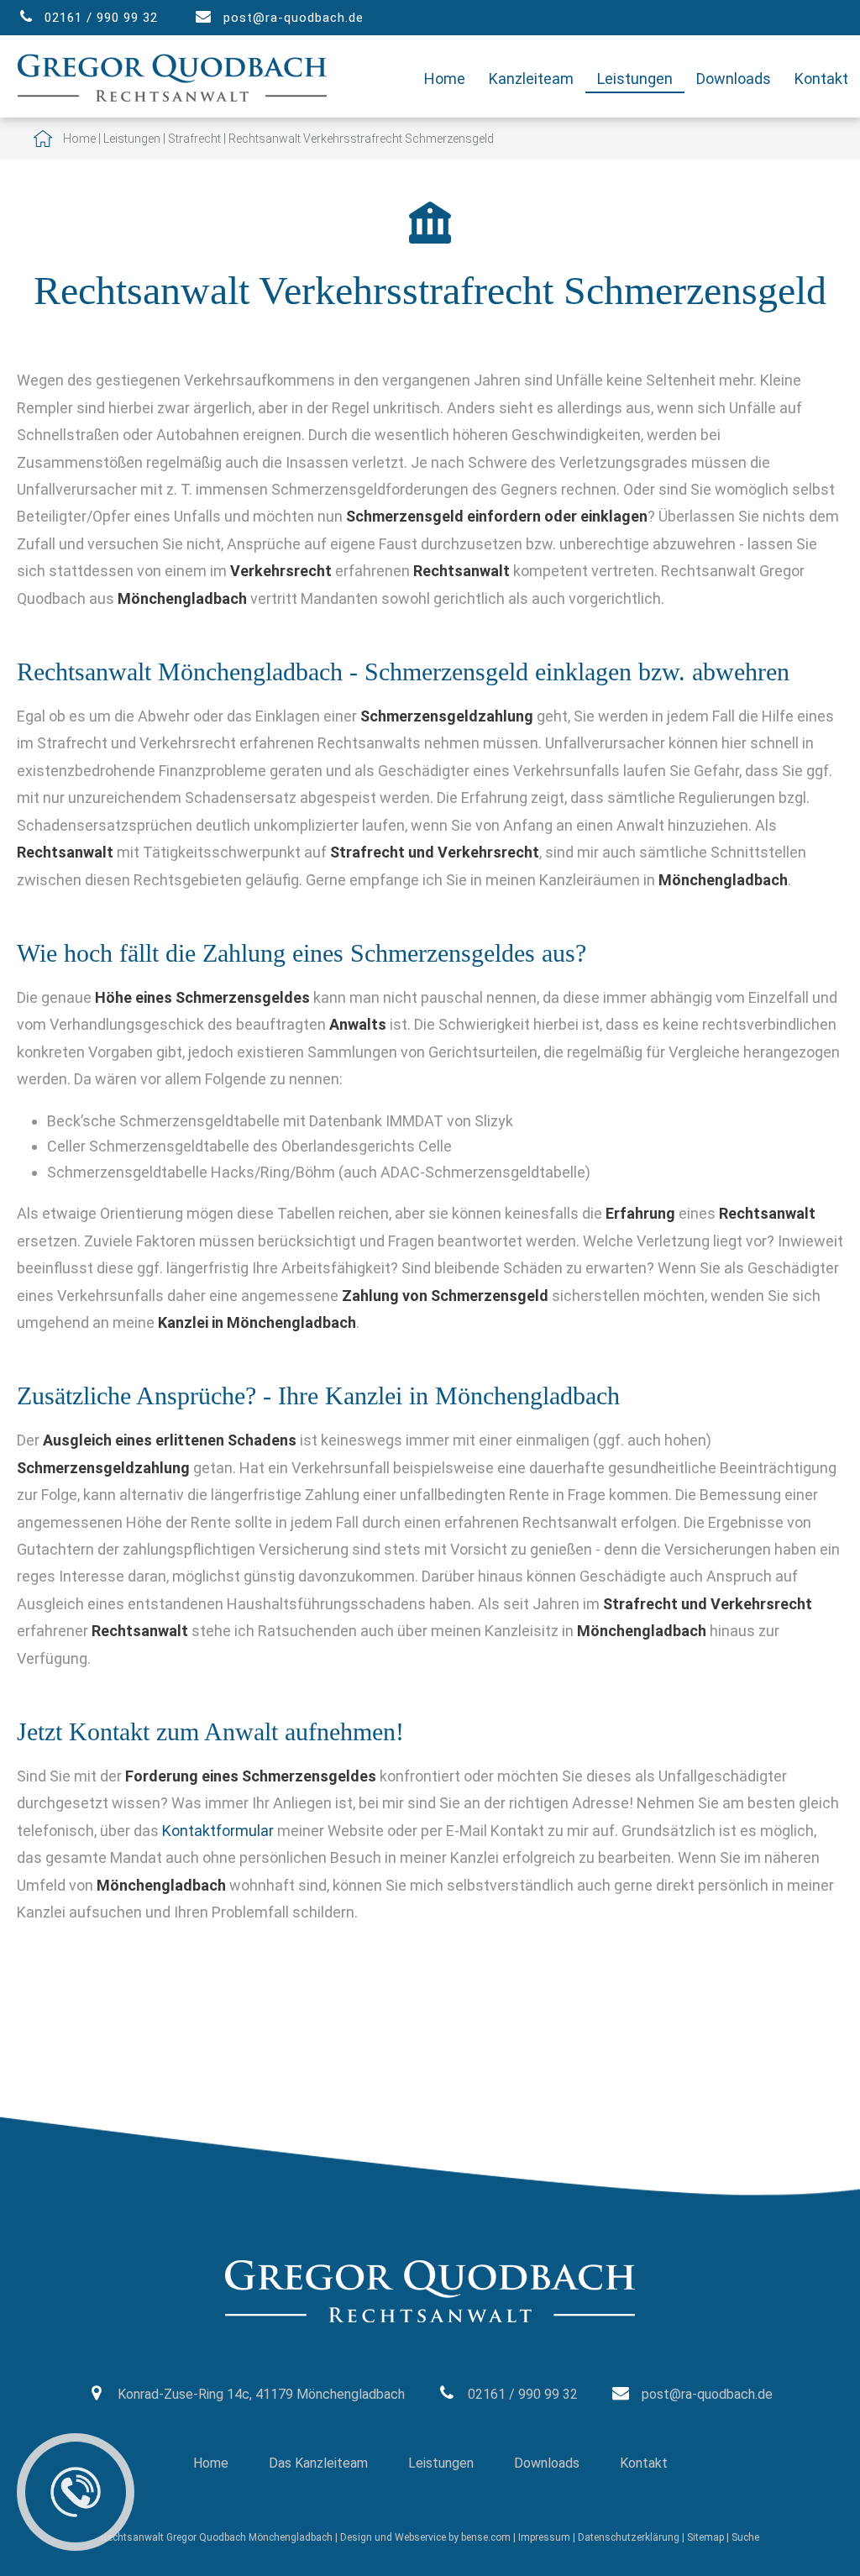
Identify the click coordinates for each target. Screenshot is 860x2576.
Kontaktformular (218, 1831)
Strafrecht (194, 139)
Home (445, 79)
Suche (745, 2537)
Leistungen (635, 79)
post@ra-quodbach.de (294, 18)
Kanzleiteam (531, 79)
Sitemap (705, 2537)
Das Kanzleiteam (318, 2463)
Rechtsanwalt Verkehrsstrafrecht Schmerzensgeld (361, 139)
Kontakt (821, 79)
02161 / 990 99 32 (101, 18)
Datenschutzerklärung (629, 2537)
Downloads (734, 79)
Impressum (544, 2537)
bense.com (486, 2537)
